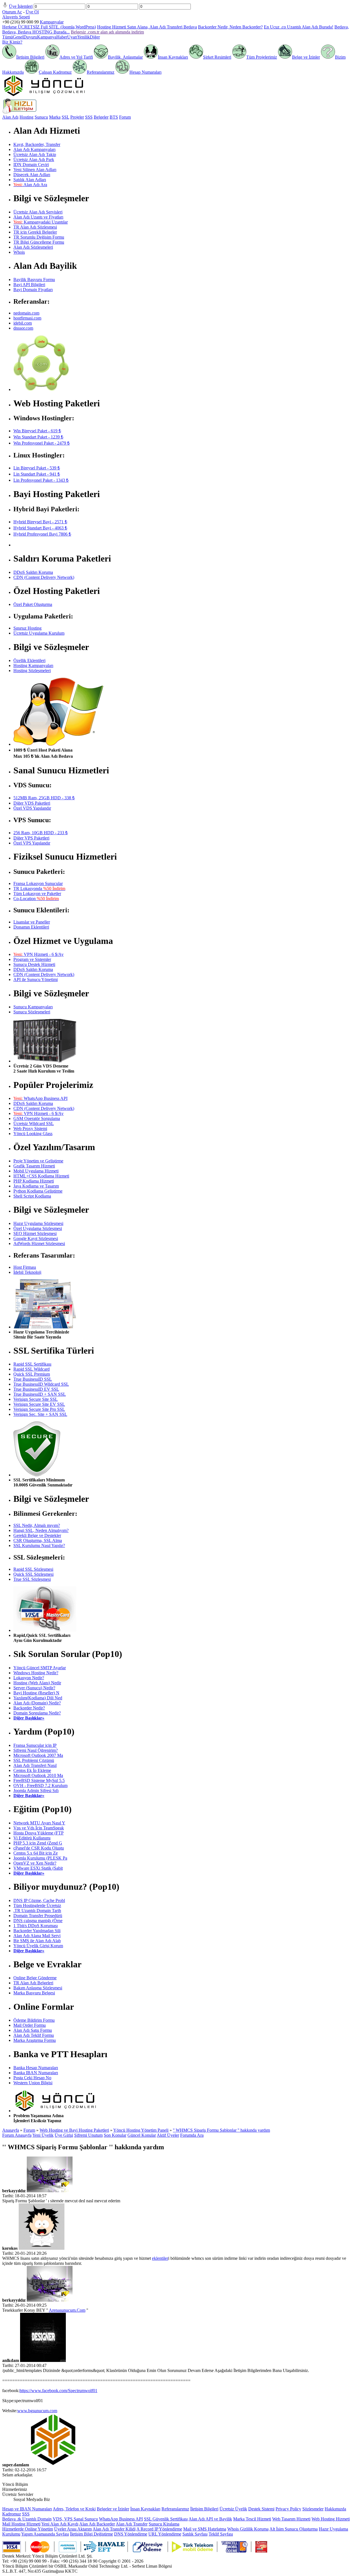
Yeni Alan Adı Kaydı (60, 2524)
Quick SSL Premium (32, 1374)
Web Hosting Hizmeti (331, 2519)
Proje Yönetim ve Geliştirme (38, 1161)
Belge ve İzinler (306, 57)
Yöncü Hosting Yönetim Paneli (141, 2130)
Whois (19, 252)
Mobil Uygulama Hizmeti (36, 1171)
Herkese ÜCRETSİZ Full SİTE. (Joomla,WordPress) (49, 27)
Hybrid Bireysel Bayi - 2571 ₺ (40, 522)
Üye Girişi (64, 2135)
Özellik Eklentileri (29, 660)
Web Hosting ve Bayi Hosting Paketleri (74, 2130)
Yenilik (84, 37)
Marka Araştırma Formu (35, 2040)
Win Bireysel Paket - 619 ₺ (37, 431)
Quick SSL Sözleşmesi (33, 1574)
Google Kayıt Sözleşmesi (36, 1238)
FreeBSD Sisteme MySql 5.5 (39, 1780)
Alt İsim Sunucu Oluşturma (294, 2529)
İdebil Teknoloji (27, 1272)
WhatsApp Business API (40, 1098)
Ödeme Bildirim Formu (34, 2020)
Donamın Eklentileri (31, 927)
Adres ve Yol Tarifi (76, 57)
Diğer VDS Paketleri (32, 803)
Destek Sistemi (261, 2509)
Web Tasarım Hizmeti (291, 2519)
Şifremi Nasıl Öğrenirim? (36, 1750)
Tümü (8, 37)
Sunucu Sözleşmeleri (32, 1012)
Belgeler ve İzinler (113, 2509)
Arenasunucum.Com (67, 2310)
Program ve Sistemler (32, 959)
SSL (65, 117)
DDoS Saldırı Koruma (33, 572)
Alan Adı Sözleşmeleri (33, 247)
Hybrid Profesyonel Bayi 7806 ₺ (42, 534)
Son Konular (115, 2135)
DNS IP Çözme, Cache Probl (39, 1900)
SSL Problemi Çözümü (34, 1760)
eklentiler (160, 2258)
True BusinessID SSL (33, 1379)
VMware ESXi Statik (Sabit (38, 1868)
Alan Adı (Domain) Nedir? (37, 1703)
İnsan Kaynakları (173, 57)
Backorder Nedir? (29, 1708)
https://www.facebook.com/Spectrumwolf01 (58, 2391)
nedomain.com (26, 313)
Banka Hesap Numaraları (36, 2068)
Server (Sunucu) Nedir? (34, 1688)
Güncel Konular (142, 2135)
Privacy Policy (288, 2509)
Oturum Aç (12, 12)
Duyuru (30, 37)
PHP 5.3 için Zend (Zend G (38, 1843)
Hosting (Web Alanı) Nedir (37, 1683)
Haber (62, 37)
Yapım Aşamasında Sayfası (45, 2534)
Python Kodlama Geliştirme (38, 1191)
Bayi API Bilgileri (29, 285)
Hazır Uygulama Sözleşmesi (38, 1223)
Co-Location (36, 899)
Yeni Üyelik (43, 2135)
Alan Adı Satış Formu (33, 2030)
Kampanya (47, 37)
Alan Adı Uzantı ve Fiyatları (38, 217)
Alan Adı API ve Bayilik (210, 2519)
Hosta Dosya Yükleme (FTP (38, 1833)
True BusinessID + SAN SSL (40, 1394)
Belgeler (101, 117)
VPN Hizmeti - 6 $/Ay (38, 954)
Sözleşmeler (313, 2509)
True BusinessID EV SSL (36, 1389)
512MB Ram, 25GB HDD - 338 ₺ (44, 798)
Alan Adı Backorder (97, 2524)
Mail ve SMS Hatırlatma (205, 2529)
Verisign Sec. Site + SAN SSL (40, 1414)
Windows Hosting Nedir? (36, 1673)
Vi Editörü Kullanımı (32, 1838)
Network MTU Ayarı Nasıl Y (39, 1823)
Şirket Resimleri (217, 57)
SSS (89, 117)
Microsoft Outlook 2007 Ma (38, 1755)
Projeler (77, 117)
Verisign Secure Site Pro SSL (39, 1409)
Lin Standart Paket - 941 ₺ (37, 474)
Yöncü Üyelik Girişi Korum (38, 1946)
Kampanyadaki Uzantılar (41, 222)
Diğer (95, 37)
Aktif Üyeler (168, 2135)
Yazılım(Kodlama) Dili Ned (38, 1698)
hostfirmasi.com (27, 318)
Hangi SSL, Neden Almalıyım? (41, 1530)
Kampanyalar (52, 22)
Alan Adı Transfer (132, 2524)
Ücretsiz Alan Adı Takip (35, 154)
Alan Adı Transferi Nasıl (35, 1765)
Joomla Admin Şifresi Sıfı (36, 1791)
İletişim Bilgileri (30, 57)
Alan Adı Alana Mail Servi (37, 1936)
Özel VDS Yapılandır (32, 808)
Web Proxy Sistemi (30, 1129)
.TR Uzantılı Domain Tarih (37, 1911)
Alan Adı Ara (30, 185)
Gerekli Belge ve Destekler (37, 1535)
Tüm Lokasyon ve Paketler (37, 894)
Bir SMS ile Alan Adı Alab (37, 1941)
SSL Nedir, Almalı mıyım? (37, 1525)
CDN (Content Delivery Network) (44, 577)
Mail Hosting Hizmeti (21, 2524)
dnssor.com (23, 328)
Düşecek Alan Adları (32, 175)
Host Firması (25, 1267)
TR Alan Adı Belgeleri (33, 1983)
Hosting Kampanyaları (33, 665)
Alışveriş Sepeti (16, 17)
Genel (18, 37)
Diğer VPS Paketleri (31, 838)
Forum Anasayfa (17, 2135)
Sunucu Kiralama (164, 2524)
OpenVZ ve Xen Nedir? (35, 1863)
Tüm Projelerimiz (262, 57)
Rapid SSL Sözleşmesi (33, 1569)
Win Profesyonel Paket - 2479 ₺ (42, 443)
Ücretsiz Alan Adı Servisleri (38, 212)
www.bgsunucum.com (37, 2411)
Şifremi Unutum (88, 2135)
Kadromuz (12, 2514)
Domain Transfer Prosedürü (38, 1916)
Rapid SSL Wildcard (32, 1369)
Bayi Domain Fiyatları (33, 290)
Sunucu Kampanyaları (33, 1007)
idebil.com (23, 323)
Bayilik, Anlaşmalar (125, 57)
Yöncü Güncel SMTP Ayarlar (40, 1668)
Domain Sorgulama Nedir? (37, 1713)
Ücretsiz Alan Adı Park (34, 159)
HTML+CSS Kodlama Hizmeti (41, 1176)
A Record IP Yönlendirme (159, 2529)
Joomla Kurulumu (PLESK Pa (40, 1858)
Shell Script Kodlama (32, 1196)
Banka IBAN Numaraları (36, 2073)
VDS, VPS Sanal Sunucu (75, 2519)
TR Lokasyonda (39, 888)
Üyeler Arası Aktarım (73, 2529)
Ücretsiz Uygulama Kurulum (39, 633)
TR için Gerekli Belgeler (35, 232)
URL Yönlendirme (165, 2534)
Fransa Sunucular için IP (35, 1745)
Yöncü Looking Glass (33, 1134)
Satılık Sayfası (195, 2534)
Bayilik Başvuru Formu (34, 280)
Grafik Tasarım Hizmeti (34, 1166)
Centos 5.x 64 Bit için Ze (36, 1853)
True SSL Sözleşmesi (32, 1579)
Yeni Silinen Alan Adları (35, 170)
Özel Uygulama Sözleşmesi (38, 1228)
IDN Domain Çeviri (31, 165)
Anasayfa (11, 2130)
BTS (114, 117)
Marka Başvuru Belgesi (34, 1993)
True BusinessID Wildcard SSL (41, 1384)
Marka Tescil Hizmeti (252, 2519)
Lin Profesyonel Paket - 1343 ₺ (41, 480)
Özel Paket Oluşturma (33, 604)
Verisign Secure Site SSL (36, 1399)
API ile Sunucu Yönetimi (36, 979)
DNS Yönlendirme (131, 2534)
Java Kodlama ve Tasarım (36, 1186)
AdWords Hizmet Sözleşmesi (39, 1243)
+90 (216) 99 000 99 (20, 22)
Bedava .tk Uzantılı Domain (27, 2519)
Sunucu (41, 117)
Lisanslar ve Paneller (32, 922)
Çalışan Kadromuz (55, 72)
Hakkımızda (335, 2509)
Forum (125, 117)
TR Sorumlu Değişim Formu (39, 237)
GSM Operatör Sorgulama (37, 1118)
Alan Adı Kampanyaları (34, 149)
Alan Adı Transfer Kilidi (114, 2529)
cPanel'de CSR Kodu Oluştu (39, 1848)
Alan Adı (10, 117)
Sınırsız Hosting (27, 628)
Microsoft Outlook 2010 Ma (38, 1775)
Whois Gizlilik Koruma (248, 2529)
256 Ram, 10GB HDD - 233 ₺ (41, 833)
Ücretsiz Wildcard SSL (34, 1123)
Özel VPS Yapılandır (32, 843)
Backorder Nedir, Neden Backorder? (230, 27)
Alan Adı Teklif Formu (34, 2035)
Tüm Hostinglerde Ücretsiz (37, 1905)
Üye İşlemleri (21, 6)
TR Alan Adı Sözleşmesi (35, 227)
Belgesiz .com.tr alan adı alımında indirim (107, 32)
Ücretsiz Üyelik (233, 2509)
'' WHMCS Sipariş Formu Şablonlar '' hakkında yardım (221, 2130)
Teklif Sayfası (221, 2534)
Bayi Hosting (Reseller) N (36, 1693)
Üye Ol (32, 12)
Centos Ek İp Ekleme (32, 1770)
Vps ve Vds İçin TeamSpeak (39, 1828)
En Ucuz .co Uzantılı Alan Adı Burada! (299, 27)
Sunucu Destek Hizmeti (34, 964)
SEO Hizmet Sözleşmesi (35, 1233)
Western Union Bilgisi (33, 2083)
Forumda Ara (192, 2135)
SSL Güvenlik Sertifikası (166, 2519)
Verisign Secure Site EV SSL (39, 1404)
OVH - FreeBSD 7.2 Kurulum (40, 1785)
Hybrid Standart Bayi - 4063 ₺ (40, 528)
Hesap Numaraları (145, 72)
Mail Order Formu (30, 2025)
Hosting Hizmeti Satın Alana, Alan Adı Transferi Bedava (147, 27)
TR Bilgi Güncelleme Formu (39, 242)
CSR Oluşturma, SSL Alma (38, 1540)
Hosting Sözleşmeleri (32, 671)
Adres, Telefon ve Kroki (74, 2509)
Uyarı (72, 37)
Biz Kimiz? (12, 42)
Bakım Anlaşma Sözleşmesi (38, 1988)
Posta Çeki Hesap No (32, 2078)
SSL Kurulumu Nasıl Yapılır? (39, 1545)
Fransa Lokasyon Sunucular (38, 883)
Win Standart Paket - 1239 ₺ (38, 437)
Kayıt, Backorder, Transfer (37, 144)
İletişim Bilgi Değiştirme (91, 2534)
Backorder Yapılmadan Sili (37, 1931)
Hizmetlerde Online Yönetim (28, 2529)
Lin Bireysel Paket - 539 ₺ (37, 468)
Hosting (26, 117)
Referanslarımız (101, 72)
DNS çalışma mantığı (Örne (38, 1921)
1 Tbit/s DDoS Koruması (36, 1926)
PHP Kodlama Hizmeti (34, 1181)
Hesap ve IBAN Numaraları (27, 2509)
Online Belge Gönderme (35, 1978)
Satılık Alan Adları (30, 180)
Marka (55, 117)
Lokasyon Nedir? (29, 1678)
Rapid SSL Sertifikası (32, 1364)
